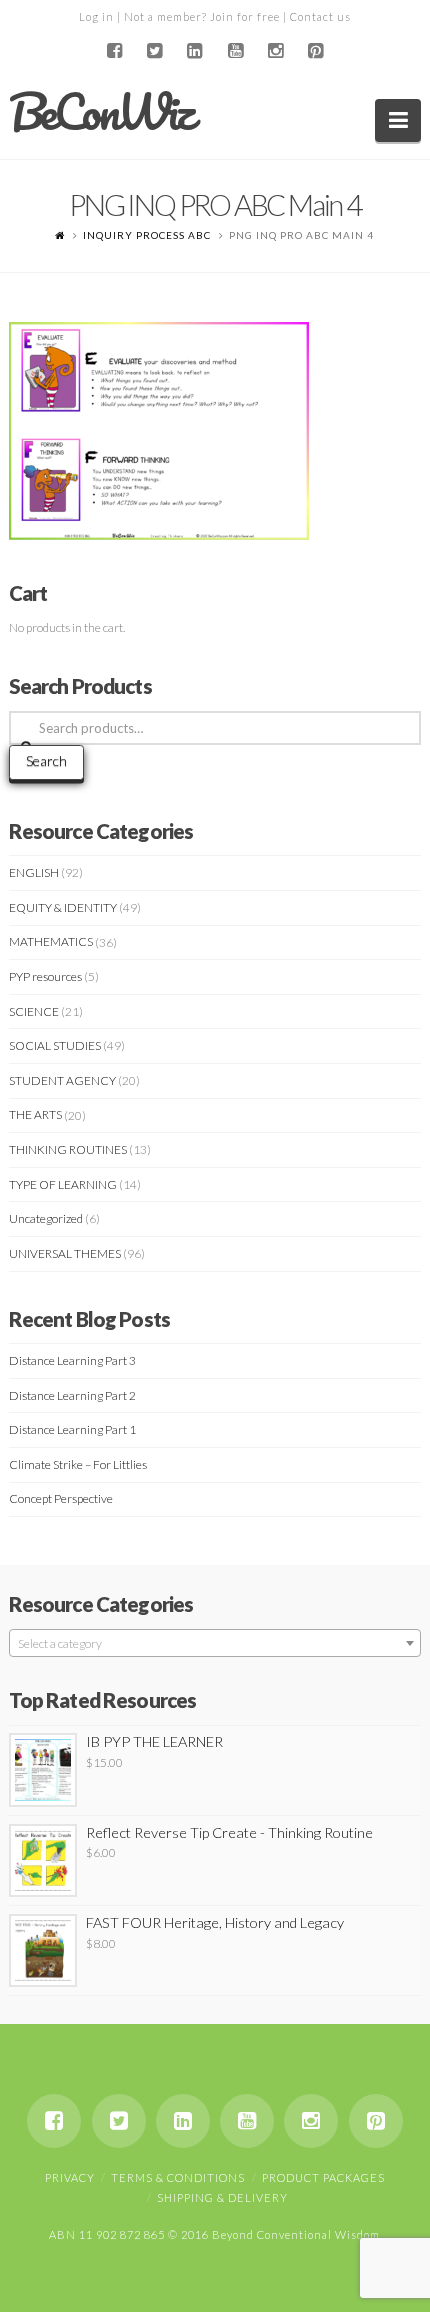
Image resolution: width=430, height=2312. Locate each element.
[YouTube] (235, 51)
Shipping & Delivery (222, 2197)
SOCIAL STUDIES (55, 1045)
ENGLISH (34, 872)
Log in (96, 16)
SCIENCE (34, 1011)
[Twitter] (155, 51)
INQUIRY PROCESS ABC (147, 235)
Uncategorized (46, 1218)
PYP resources (45, 976)
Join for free (245, 16)
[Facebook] (114, 51)
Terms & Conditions (178, 2177)
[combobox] (215, 1643)
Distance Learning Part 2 (72, 1395)
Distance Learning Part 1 (72, 1429)
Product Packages (323, 2177)
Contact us (320, 16)
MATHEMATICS (51, 941)
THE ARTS (35, 1114)
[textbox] (215, 1644)
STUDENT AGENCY (62, 1080)
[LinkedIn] (195, 51)
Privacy (70, 2177)
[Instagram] (275, 51)
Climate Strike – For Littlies (78, 1464)
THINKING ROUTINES (68, 1149)
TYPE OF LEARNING (63, 1184)
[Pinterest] (316, 51)
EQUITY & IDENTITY (63, 907)
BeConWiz (100, 112)
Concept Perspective (61, 1498)
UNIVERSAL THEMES (65, 1253)
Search (46, 760)
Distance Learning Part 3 (72, 1360)
